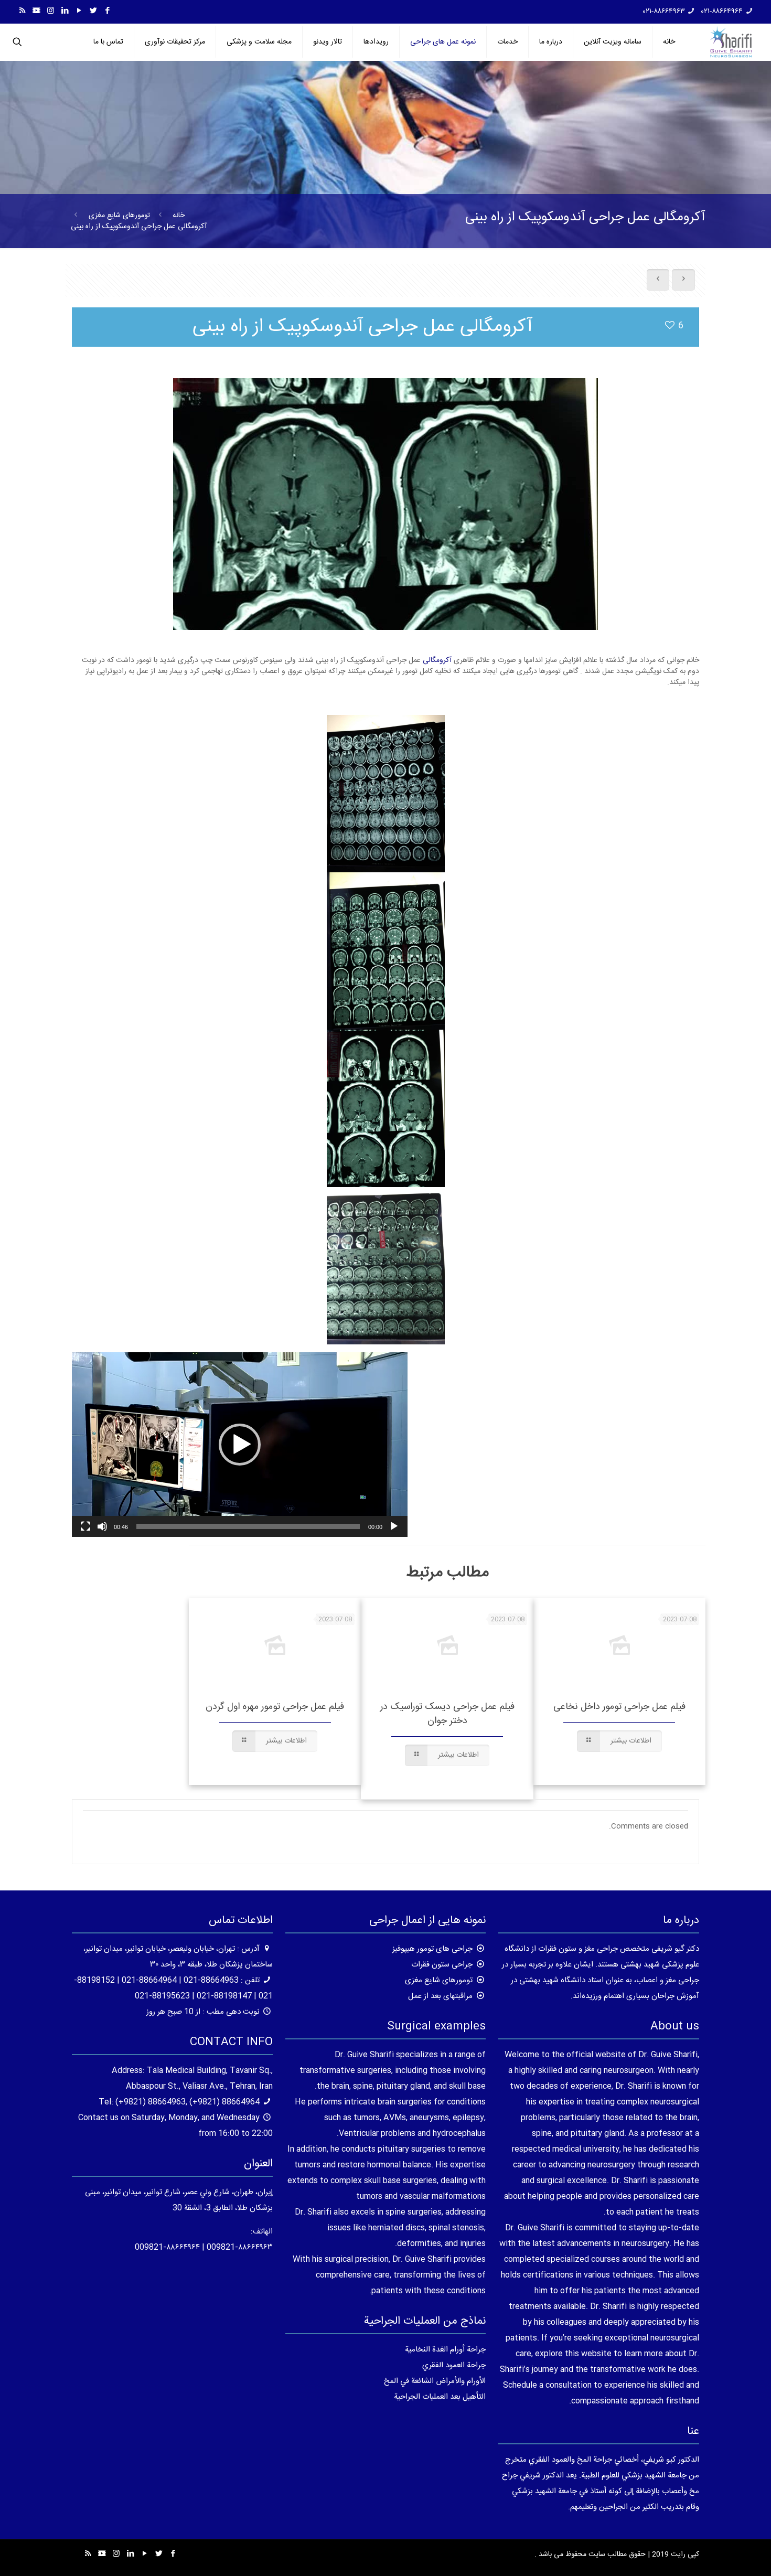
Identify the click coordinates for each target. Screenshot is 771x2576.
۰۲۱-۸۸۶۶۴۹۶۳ (664, 12)
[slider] (248, 1526)
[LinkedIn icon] (65, 11)
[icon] (36, 11)
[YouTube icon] (79, 11)
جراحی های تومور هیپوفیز (432, 1949)
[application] (240, 1445)
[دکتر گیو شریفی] (731, 42)
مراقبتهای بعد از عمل (440, 1996)
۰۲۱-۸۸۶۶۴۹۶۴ (722, 12)
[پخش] (394, 1526)
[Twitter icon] (93, 11)
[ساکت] (102, 1526)
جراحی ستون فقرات (442, 1965)
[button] (240, 1445)
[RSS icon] (22, 11)
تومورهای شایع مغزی (119, 216)
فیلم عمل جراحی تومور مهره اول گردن (275, 1707)
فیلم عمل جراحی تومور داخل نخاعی (619, 1707)
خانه (179, 216)
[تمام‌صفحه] (85, 1526)
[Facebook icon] (107, 11)
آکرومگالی (438, 660)
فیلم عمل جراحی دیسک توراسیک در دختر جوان (447, 1714)
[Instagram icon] (51, 11)
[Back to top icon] (721, 2554)
